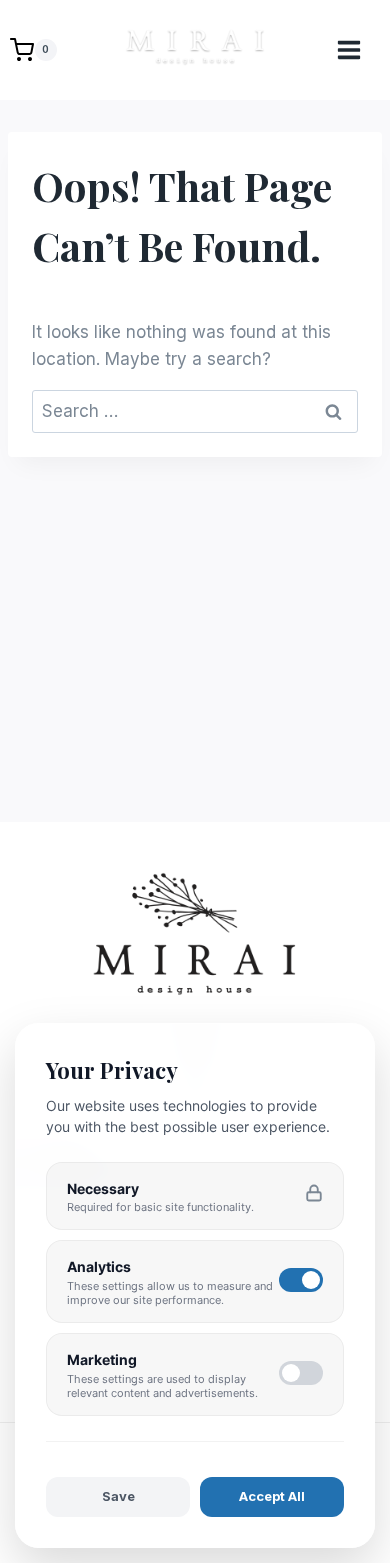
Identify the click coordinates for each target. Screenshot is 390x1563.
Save (118, 1496)
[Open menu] (359, 49)
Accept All (272, 1496)
